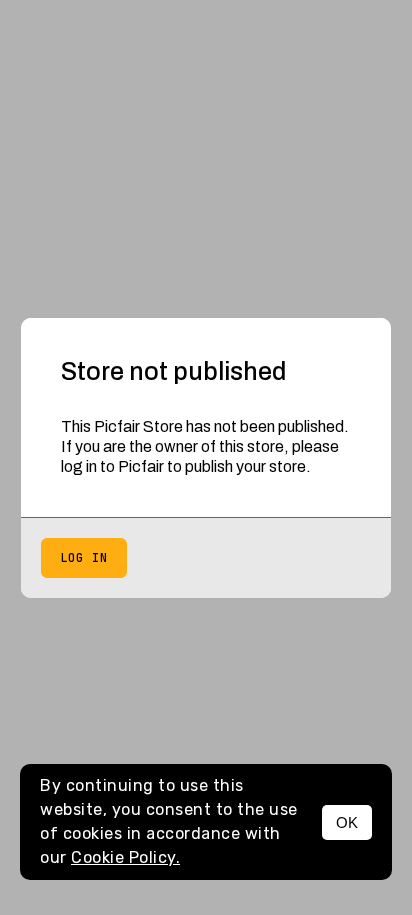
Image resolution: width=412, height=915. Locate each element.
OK (347, 822)
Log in (84, 558)
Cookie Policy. (125, 857)
